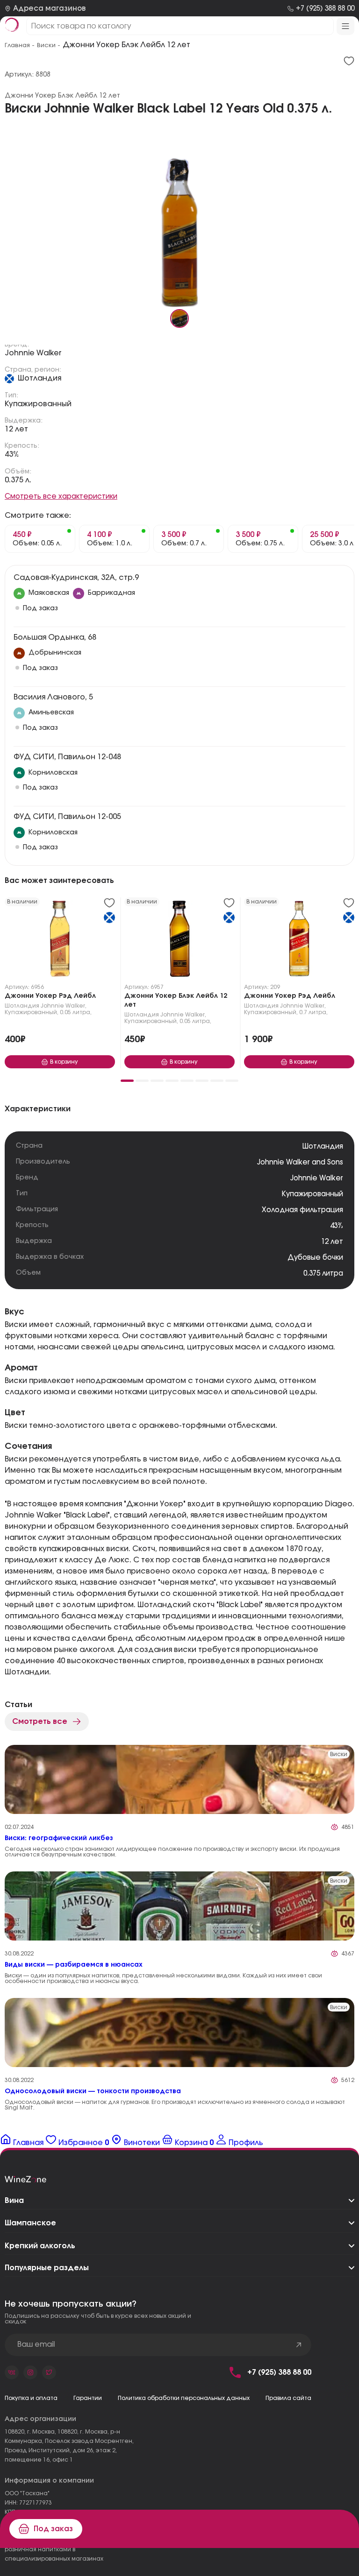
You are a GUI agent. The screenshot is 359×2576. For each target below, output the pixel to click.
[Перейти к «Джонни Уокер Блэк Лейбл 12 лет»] (179, 941)
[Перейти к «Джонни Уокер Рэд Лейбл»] (60, 941)
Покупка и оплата (31, 2398)
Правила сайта (288, 2398)
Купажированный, (32, 1012)
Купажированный (38, 404)
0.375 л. (18, 480)
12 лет (16, 429)
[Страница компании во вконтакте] (12, 2372)
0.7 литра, (313, 1012)
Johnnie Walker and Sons (300, 1162)
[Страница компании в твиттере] (49, 2372)
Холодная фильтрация (302, 1210)
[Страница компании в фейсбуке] (30, 2372)
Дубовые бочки (315, 1258)
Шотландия (39, 378)
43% (12, 454)
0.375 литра (323, 1274)
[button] (127, 1081)
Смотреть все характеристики (61, 497)
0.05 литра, (76, 1012)
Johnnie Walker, (64, 1006)
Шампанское (30, 2223)
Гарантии (88, 2398)
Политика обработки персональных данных (184, 2398)
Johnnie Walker (33, 353)
